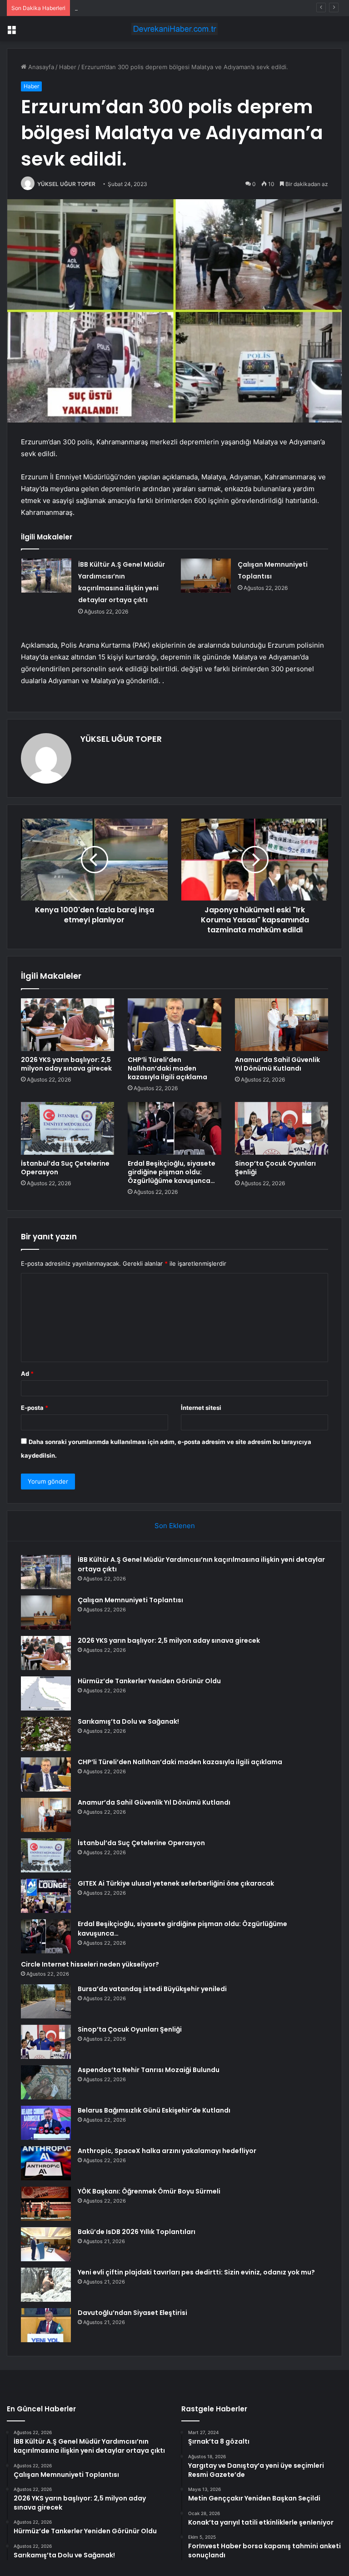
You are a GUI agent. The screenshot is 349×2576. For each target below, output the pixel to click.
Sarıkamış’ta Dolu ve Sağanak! (128, 1721)
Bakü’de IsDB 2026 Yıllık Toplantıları (137, 2232)
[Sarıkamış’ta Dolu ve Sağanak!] (46, 1734)
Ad (27, 1374)
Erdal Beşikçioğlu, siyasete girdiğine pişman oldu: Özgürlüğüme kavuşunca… (172, 1172)
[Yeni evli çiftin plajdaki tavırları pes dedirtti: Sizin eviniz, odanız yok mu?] (46, 2285)
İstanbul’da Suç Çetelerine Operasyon (65, 1168)
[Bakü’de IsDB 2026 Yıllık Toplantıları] (46, 2244)
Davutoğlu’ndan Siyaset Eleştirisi (132, 2313)
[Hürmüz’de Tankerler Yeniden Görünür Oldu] (46, 1693)
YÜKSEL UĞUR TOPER (66, 184)
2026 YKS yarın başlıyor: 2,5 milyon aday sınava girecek (153, 8)
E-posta (35, 1408)
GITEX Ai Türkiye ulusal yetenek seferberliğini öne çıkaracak (176, 1883)
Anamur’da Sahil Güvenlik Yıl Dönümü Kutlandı (277, 1064)
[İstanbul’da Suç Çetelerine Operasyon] (67, 1128)
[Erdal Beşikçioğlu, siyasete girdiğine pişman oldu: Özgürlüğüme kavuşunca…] (174, 1128)
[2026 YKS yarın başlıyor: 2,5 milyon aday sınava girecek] (67, 1025)
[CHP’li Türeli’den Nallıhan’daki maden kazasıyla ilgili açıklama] (174, 1025)
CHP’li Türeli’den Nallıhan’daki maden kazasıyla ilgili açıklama (167, 1068)
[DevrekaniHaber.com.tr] (174, 29)
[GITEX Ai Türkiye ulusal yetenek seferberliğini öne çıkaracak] (46, 1896)
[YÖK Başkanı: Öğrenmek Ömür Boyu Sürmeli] (46, 2204)
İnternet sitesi (201, 1408)
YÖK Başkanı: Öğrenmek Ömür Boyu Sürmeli (149, 2191)
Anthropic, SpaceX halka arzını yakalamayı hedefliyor (167, 2151)
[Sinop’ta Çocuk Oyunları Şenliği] (282, 1128)
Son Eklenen (175, 1526)
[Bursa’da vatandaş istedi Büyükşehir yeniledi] (46, 2001)
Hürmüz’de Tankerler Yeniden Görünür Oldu (149, 1681)
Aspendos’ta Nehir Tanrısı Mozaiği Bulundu (149, 2070)
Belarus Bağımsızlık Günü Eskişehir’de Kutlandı (154, 2110)
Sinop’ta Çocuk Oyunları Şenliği (275, 1168)
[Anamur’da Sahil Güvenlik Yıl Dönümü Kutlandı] (282, 1025)
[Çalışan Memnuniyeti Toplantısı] (206, 576)
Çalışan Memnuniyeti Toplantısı (130, 1600)
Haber (68, 67)
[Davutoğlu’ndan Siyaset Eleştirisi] (46, 2325)
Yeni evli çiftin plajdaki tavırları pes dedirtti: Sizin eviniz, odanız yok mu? (196, 2272)
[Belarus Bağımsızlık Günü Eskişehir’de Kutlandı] (46, 2123)
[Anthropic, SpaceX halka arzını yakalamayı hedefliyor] (46, 2163)
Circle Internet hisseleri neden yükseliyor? (90, 1964)
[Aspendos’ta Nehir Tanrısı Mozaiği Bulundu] (46, 2082)
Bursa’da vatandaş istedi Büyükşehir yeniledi (152, 1989)
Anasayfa (40, 67)
